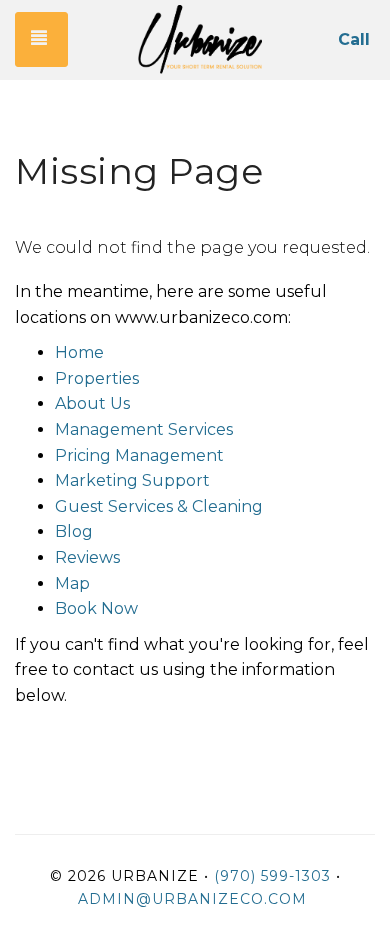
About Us (92, 403)
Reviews (87, 557)
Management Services (144, 429)
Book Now (96, 608)
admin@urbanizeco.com (192, 899)
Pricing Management (139, 455)
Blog (74, 531)
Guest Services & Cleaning (159, 506)
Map (72, 583)
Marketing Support (132, 480)
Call (354, 39)
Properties (97, 378)
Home (79, 352)
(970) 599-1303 (272, 876)
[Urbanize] (200, 40)
